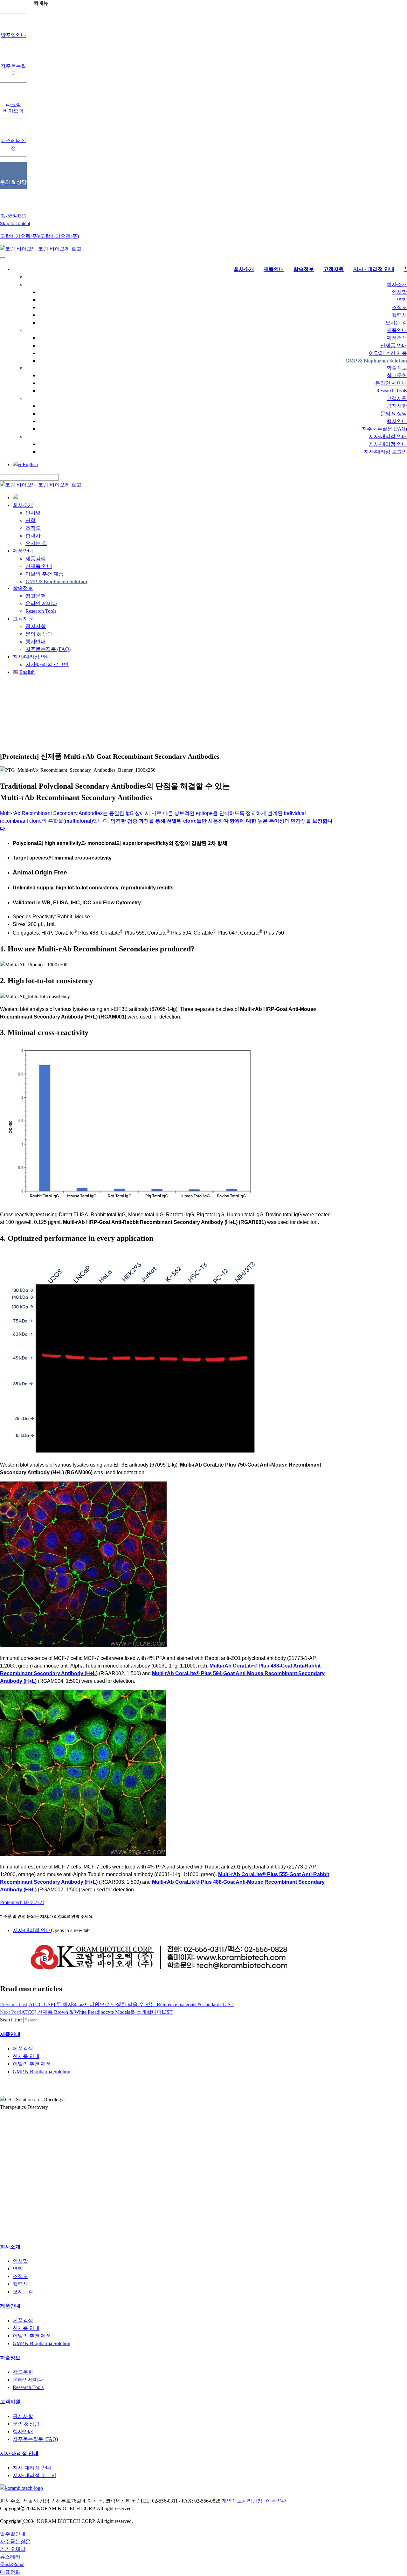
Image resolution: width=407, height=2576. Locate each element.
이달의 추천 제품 (388, 353)
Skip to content (15, 223)
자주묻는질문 (15, 2541)
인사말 (399, 292)
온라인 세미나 (391, 383)
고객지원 (397, 398)
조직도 (399, 307)
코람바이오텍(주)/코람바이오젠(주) (39, 236)
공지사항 (397, 406)
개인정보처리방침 (242, 2501)
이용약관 (276, 2501)
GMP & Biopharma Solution (41, 2072)
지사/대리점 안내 (388, 436)
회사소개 (397, 284)
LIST (228, 2004)
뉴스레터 (10, 2557)
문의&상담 (12, 2564)
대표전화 (10, 2572)
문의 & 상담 (394, 414)
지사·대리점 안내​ (19, 2453)
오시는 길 (396, 323)
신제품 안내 (394, 345)
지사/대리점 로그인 (385, 452)
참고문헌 (397, 375)
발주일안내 (13, 2534)
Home (93, 725)
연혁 (402, 300)
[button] (22, 1902)
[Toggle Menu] (3, 258)
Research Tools (392, 391)
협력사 (399, 315)
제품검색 (397, 338)
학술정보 (397, 368)
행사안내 (397, 421)
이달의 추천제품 (148, 725)
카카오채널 (13, 2549)
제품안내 (397, 330)
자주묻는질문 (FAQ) (384, 429)
